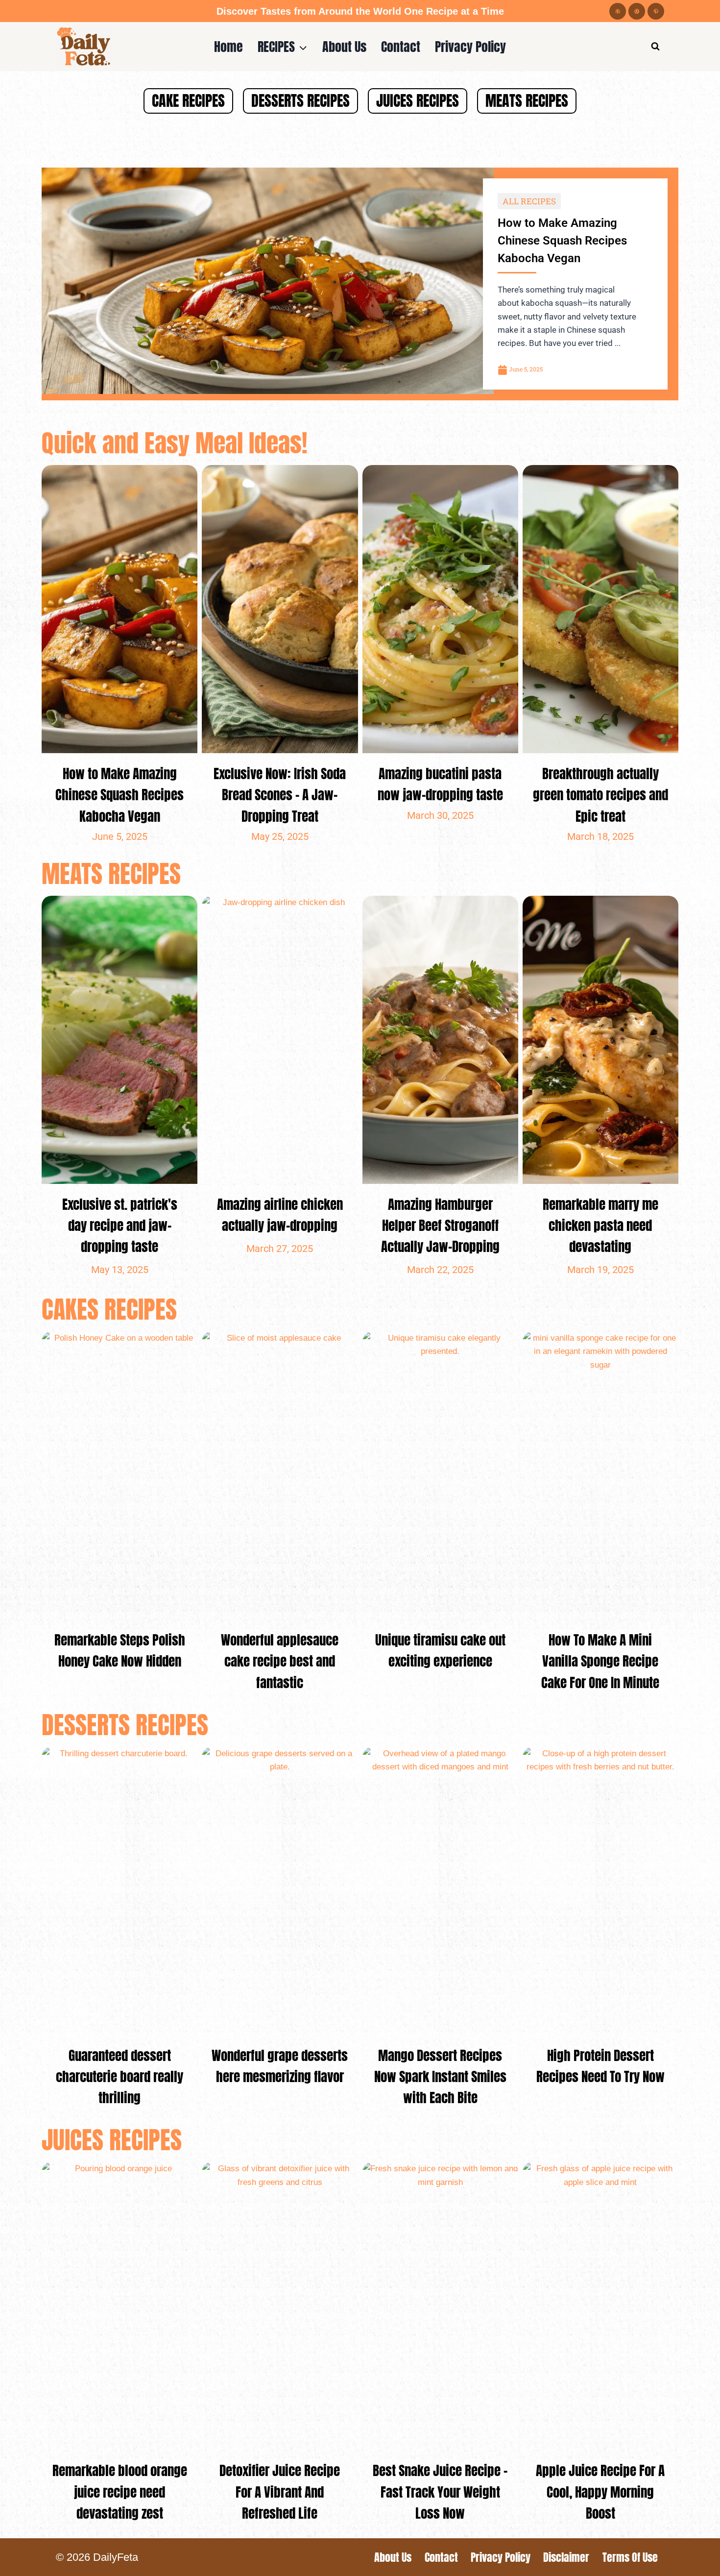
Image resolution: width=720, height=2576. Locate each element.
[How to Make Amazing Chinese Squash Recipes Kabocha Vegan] (268, 281)
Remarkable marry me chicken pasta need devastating (600, 1225)
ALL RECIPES (529, 201)
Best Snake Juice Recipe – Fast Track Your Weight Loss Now (440, 2491)
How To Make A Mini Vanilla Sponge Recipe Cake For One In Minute (600, 1661)
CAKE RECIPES (188, 101)
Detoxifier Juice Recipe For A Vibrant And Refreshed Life (280, 2491)
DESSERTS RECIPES (300, 101)
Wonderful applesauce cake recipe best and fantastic (280, 1661)
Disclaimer (566, 2557)
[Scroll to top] (695, 2561)
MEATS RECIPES (527, 101)
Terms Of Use (630, 2557)
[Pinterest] (656, 11)
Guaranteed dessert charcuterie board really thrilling (120, 2076)
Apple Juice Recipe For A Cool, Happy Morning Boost (600, 2491)
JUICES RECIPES (418, 101)
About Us (344, 46)
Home (228, 46)
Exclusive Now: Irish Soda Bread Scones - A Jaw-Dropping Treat (280, 795)
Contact (401, 46)
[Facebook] (618, 11)
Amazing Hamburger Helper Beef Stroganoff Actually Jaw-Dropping (440, 1225)
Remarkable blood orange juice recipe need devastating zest (120, 2491)
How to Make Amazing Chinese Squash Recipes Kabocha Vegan (562, 241)
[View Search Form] (655, 47)
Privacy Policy (470, 46)
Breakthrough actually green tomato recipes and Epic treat (600, 795)
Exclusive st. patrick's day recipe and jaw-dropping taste (120, 1225)
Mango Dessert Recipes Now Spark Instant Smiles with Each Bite (440, 2076)
